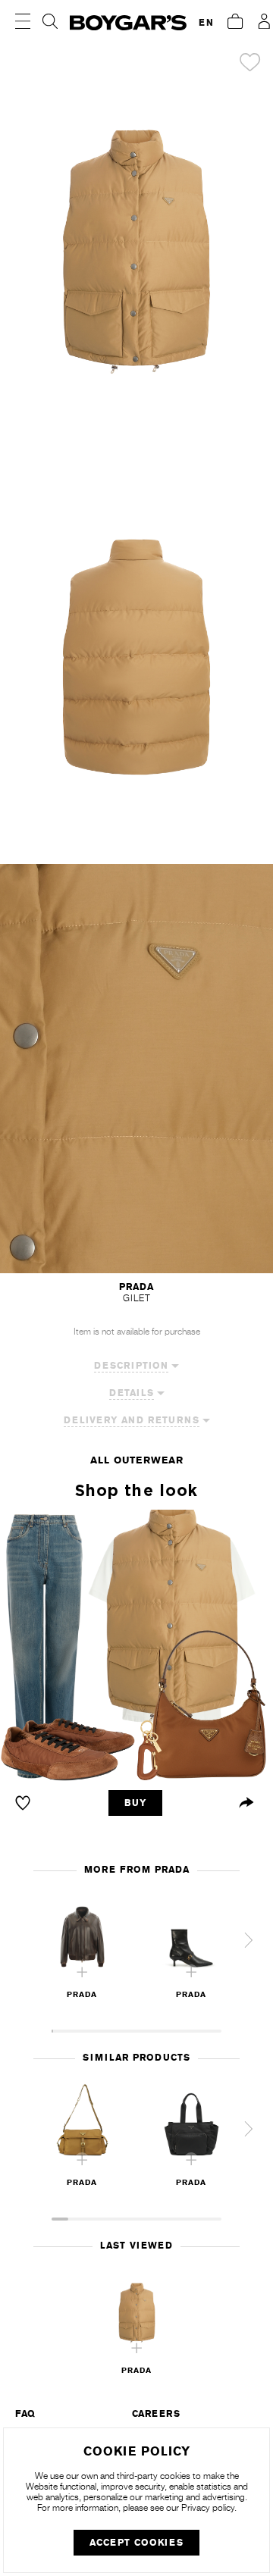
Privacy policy (208, 2508)
